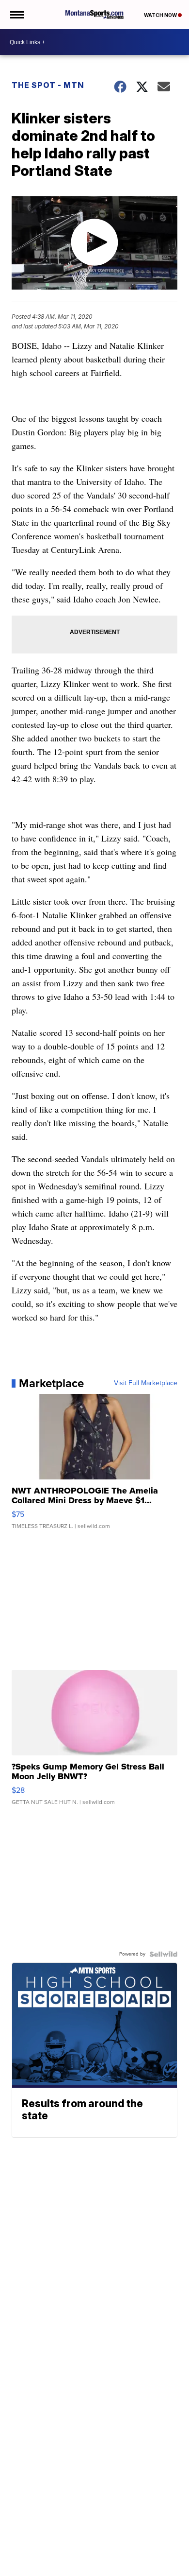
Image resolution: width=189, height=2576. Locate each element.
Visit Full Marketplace (146, 1383)
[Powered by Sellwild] (163, 1954)
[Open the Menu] (16, 15)
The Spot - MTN (48, 85)
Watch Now (161, 15)
